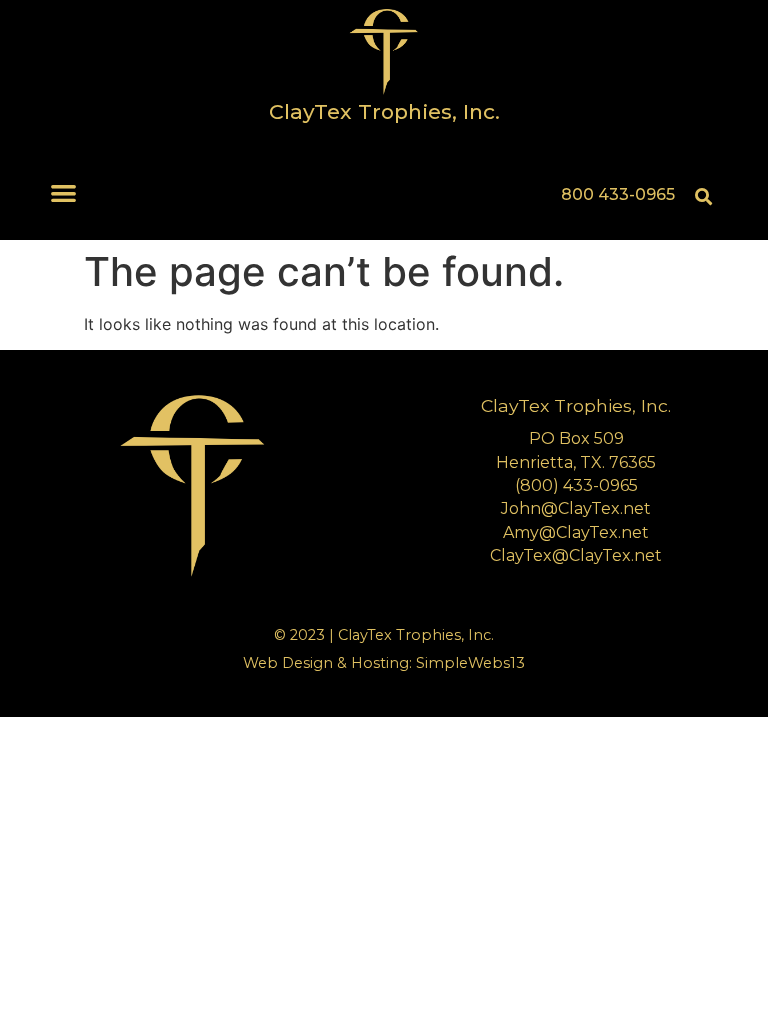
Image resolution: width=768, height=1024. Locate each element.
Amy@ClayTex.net (576, 532)
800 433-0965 (618, 194)
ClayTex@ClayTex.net (576, 555)
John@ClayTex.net (576, 508)
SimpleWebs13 (470, 663)
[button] (64, 192)
